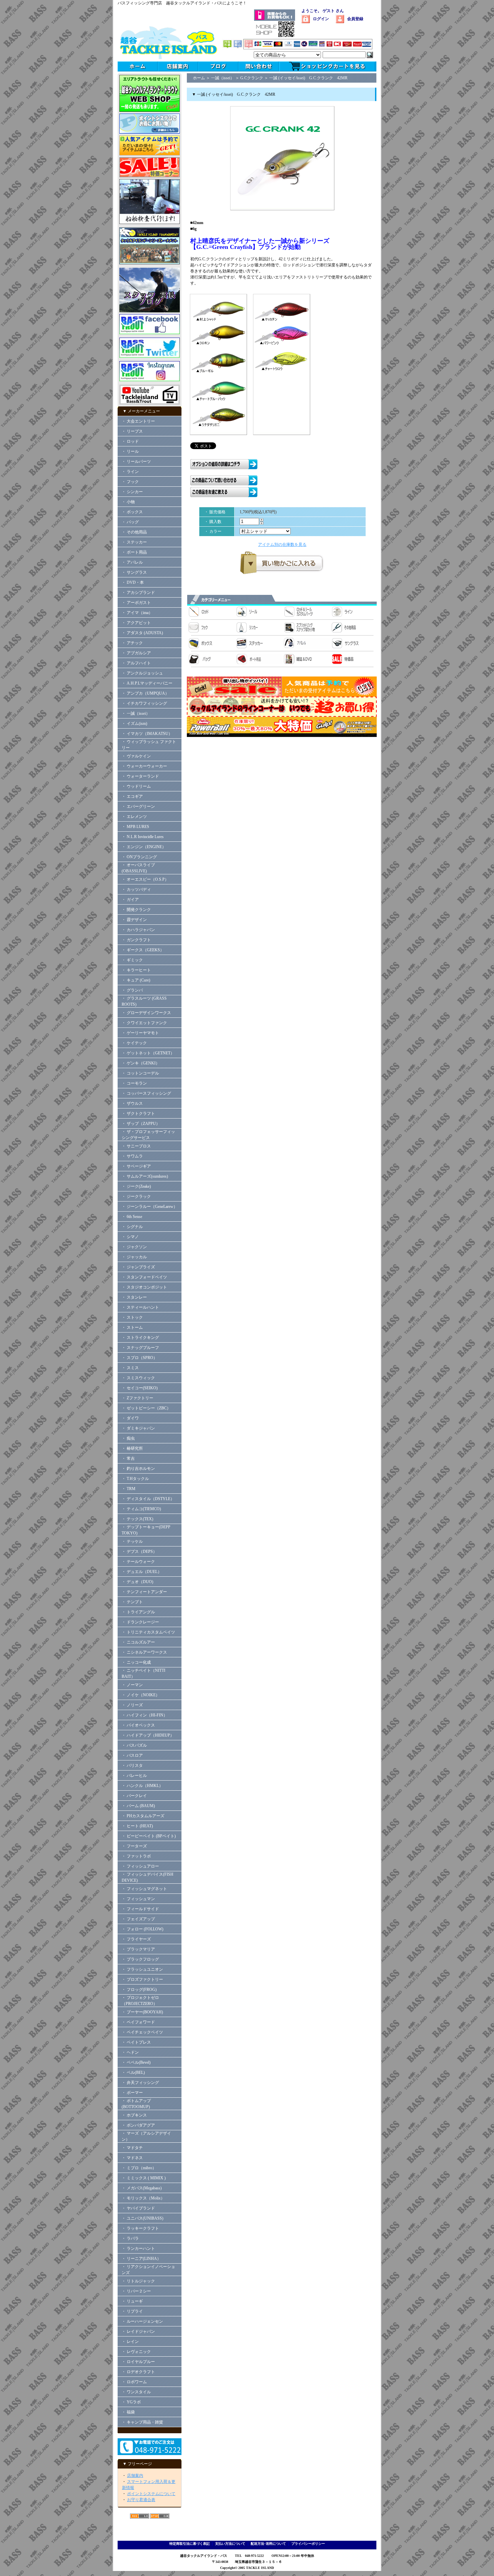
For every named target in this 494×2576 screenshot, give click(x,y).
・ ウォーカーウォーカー (144, 766)
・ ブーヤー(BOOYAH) (142, 2012)
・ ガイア (130, 900)
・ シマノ (130, 1237)
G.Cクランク (252, 78)
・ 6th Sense (132, 1217)
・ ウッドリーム (136, 786)
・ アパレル (132, 562)
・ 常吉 (128, 1458)
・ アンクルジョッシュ (142, 673)
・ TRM (129, 1489)
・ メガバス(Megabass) (142, 2188)
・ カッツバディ (136, 889)
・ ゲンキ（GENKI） (141, 1063)
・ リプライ (132, 2311)
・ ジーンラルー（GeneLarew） (150, 1207)
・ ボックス (132, 512)
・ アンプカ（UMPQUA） (145, 693)
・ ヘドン (130, 2052)
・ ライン (130, 472)
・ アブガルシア (136, 653)
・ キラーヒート (136, 970)
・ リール (130, 451)
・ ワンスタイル (136, 2392)
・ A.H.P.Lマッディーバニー (147, 683)
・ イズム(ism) (134, 724)
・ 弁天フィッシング (140, 2083)
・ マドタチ (132, 2148)
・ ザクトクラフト (140, 1114)
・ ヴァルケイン (136, 756)
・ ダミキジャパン (138, 1428)
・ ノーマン (132, 1685)
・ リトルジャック (138, 2281)
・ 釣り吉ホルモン (138, 1469)
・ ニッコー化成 (136, 1662)
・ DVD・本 (133, 582)
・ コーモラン (134, 1083)
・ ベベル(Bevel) (136, 2062)
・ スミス (130, 1368)
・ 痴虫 (128, 1438)
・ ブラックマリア (138, 1949)
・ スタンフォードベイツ (144, 1277)
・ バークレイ (134, 1796)
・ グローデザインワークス (146, 1013)
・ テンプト (132, 1602)
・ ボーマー (132, 2093)
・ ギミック (132, 960)
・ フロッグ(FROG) (139, 1990)
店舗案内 (135, 2476)
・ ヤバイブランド (138, 2208)
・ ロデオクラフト (138, 2372)
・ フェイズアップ (138, 1919)
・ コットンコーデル (140, 1073)
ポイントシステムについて (151, 2494)
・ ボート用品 (134, 552)
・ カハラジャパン (138, 930)
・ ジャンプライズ (138, 1267)
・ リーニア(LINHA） (141, 2259)
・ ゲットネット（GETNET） (148, 1053)
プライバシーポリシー (308, 2544)
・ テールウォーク (138, 1562)
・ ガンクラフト (136, 940)
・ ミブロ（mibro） (139, 2168)
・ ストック (132, 1317)
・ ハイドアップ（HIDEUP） (148, 1735)
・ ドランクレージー (140, 1622)
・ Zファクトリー (137, 1398)
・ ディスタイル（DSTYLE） (148, 1499)
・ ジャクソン (134, 1247)
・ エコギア (132, 796)
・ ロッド (130, 441)
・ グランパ (132, 990)
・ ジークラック (136, 1196)
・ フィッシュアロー (140, 1866)
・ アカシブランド (138, 593)
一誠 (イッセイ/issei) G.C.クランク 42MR (308, 78)
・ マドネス (132, 2158)
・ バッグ (130, 522)
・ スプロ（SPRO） (139, 1358)
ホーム (199, 78)
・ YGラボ (131, 2402)
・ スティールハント (140, 1307)
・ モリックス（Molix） (143, 2198)
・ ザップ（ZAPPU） (141, 1124)
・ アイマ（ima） (137, 613)
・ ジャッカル (134, 1257)
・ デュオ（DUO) (137, 1582)
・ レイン (130, 2342)
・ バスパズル (134, 1745)
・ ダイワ (130, 1418)
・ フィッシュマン (138, 1899)
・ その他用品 (134, 532)
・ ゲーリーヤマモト (140, 1033)
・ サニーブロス (136, 1146)
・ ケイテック (134, 1043)
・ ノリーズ (132, 1705)
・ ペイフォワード (138, 2022)
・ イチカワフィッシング (144, 703)
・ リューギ (132, 2301)
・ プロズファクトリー (142, 1979)
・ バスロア (132, 1755)
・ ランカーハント (138, 2248)
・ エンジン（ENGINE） (144, 847)
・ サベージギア (136, 1166)
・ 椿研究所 (132, 1448)
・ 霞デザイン (134, 920)
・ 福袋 (128, 2412)
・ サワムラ (132, 1156)
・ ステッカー (134, 542)
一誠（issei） (223, 78)
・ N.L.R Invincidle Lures (143, 837)
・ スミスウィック (138, 1378)
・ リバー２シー (136, 2291)
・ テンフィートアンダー (144, 1592)
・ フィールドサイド (140, 1909)
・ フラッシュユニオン (142, 1969)
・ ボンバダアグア (138, 2125)
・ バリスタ (132, 1765)
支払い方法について (230, 2544)
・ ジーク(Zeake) (136, 1186)
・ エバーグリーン (138, 806)
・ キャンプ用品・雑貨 (142, 2422)
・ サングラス (134, 572)
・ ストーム (132, 1327)
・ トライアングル (138, 1612)
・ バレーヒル (134, 1776)
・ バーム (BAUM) (138, 1806)
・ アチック (132, 643)
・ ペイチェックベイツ (142, 2032)
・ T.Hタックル (135, 1479)
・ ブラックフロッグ (140, 1959)
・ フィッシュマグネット (144, 1889)
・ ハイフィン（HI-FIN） (145, 1715)
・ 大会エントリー (138, 421)
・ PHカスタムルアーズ (143, 1816)
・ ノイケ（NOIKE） (141, 1695)
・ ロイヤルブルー (138, 2362)
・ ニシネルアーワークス (144, 1652)
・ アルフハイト (136, 663)
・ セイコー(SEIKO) (140, 1388)
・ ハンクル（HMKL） (142, 1786)
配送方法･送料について (268, 2544)
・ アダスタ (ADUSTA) (142, 633)
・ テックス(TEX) (137, 1519)
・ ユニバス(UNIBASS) (142, 2218)
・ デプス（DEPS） (139, 1552)
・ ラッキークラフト (140, 2228)
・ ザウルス (132, 1103)
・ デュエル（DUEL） (142, 1572)
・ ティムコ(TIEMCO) (141, 1509)
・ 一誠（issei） (136, 713)
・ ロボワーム (134, 2382)
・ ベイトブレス (136, 2042)
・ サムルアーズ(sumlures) (145, 1176)
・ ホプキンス (134, 2115)
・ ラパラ (130, 2238)
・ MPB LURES (135, 827)
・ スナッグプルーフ (140, 1348)
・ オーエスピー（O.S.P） (145, 879)
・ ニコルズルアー (138, 1642)
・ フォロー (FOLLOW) (142, 1929)
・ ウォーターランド (140, 776)
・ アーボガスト (136, 603)
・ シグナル (132, 1227)
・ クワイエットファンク (144, 1023)
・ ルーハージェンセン (142, 2321)
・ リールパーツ (136, 462)
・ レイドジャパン (138, 2331)
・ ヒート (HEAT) (137, 1826)
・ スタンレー (134, 1297)
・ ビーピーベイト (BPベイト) (149, 1836)
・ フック (130, 482)
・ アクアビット (136, 623)
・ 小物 (128, 502)
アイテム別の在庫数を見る (282, 544)
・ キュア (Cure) (136, 980)
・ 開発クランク (136, 910)
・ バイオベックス (138, 1725)
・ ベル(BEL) (133, 2072)
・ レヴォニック (136, 2352)
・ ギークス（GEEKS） (143, 950)
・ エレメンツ (134, 817)
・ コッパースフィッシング (146, 1093)
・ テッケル (132, 1541)
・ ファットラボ (136, 1856)
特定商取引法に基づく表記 (190, 2544)
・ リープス (132, 431)
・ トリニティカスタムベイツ (148, 1632)
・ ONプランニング (139, 857)
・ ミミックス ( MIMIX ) (144, 2178)
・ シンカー (132, 492)
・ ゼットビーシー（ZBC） (146, 1408)
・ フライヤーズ (136, 1939)
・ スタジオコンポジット (144, 1287)
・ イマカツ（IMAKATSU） (147, 734)
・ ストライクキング (140, 1338)
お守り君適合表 (141, 2500)
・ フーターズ (134, 1846)
